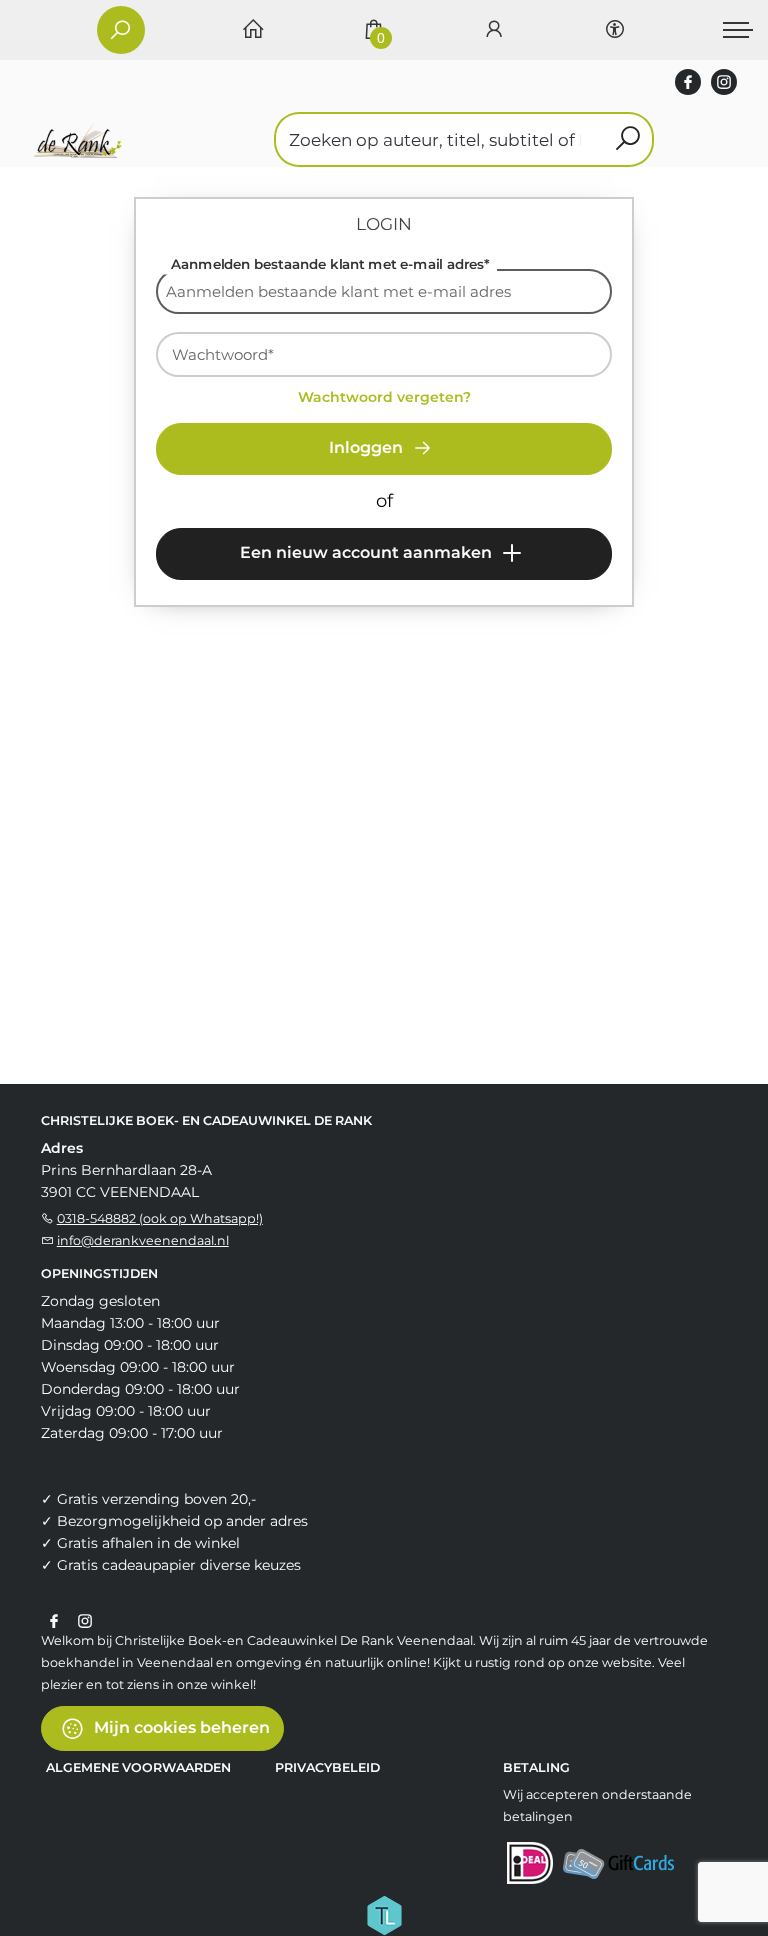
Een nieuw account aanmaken (368, 552)
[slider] (191, 621)
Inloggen (368, 447)
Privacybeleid (327, 1767)
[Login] (494, 30)
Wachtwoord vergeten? (384, 397)
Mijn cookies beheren (180, 1727)
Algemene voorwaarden (138, 1767)
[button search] (627, 139)
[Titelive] (384, 1914)
